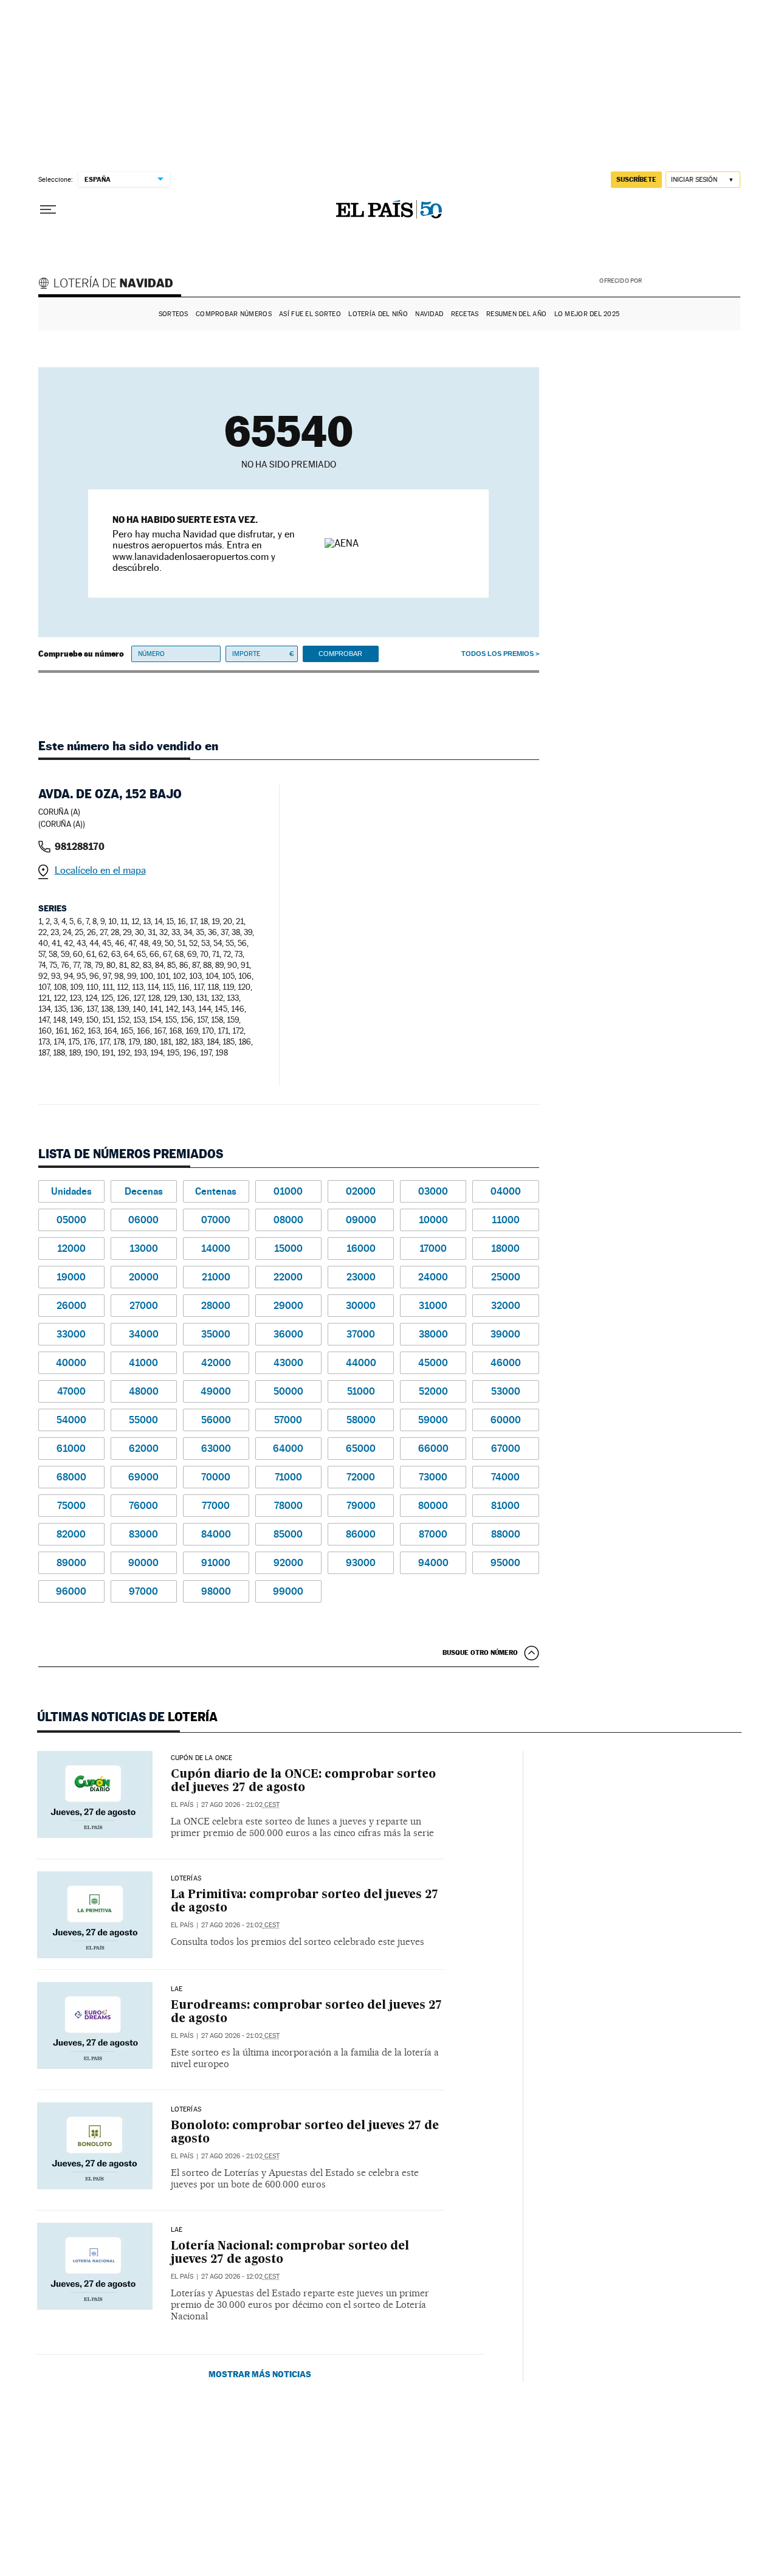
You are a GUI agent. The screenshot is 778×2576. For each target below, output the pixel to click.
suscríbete (636, 179)
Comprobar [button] (340, 654)
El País (182, 1805)
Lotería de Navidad (111, 285)
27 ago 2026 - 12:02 (240, 2277)
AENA (693, 280)
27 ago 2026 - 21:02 (240, 1805)
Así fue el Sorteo (310, 314)
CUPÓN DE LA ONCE (202, 1758)
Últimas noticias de (127, 1717)
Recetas (465, 314)
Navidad (429, 314)
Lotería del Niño (378, 314)
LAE (177, 1989)
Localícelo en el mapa (100, 870)
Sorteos (174, 314)
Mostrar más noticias (260, 2374)
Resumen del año (516, 314)
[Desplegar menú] (48, 210)
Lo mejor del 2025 (587, 314)
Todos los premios (497, 654)
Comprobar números (234, 314)
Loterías (186, 1879)
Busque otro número (480, 1652)
